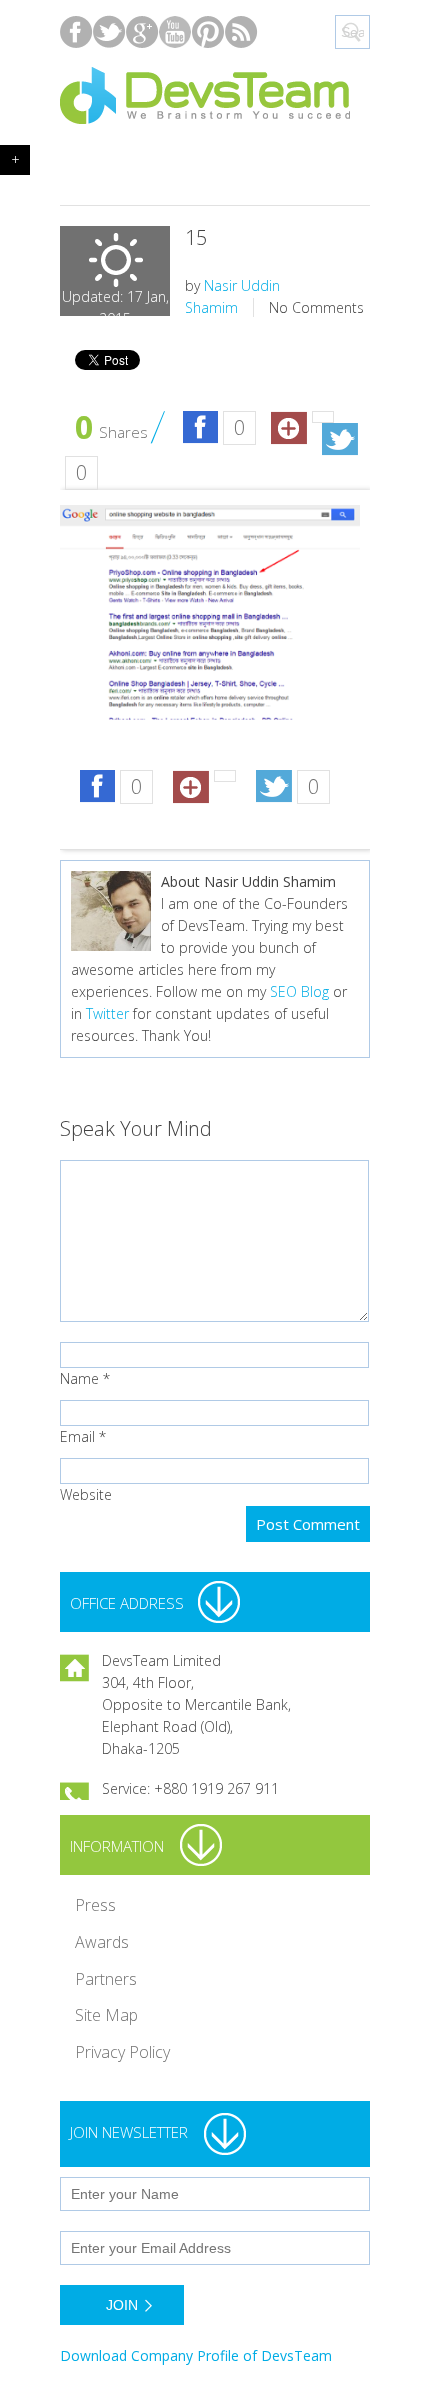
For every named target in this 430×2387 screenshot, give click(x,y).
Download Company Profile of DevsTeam (196, 2355)
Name (79, 1378)
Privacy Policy (122, 2052)
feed (241, 31)
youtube (175, 31)
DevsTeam (215, 96)
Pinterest (208, 31)
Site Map (106, 2015)
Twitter (339, 440)
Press (95, 1905)
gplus (288, 428)
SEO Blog (299, 991)
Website (86, 1494)
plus (142, 31)
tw (109, 31)
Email (77, 1436)
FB (200, 428)
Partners (106, 1979)
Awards (102, 1942)
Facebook (76, 31)
